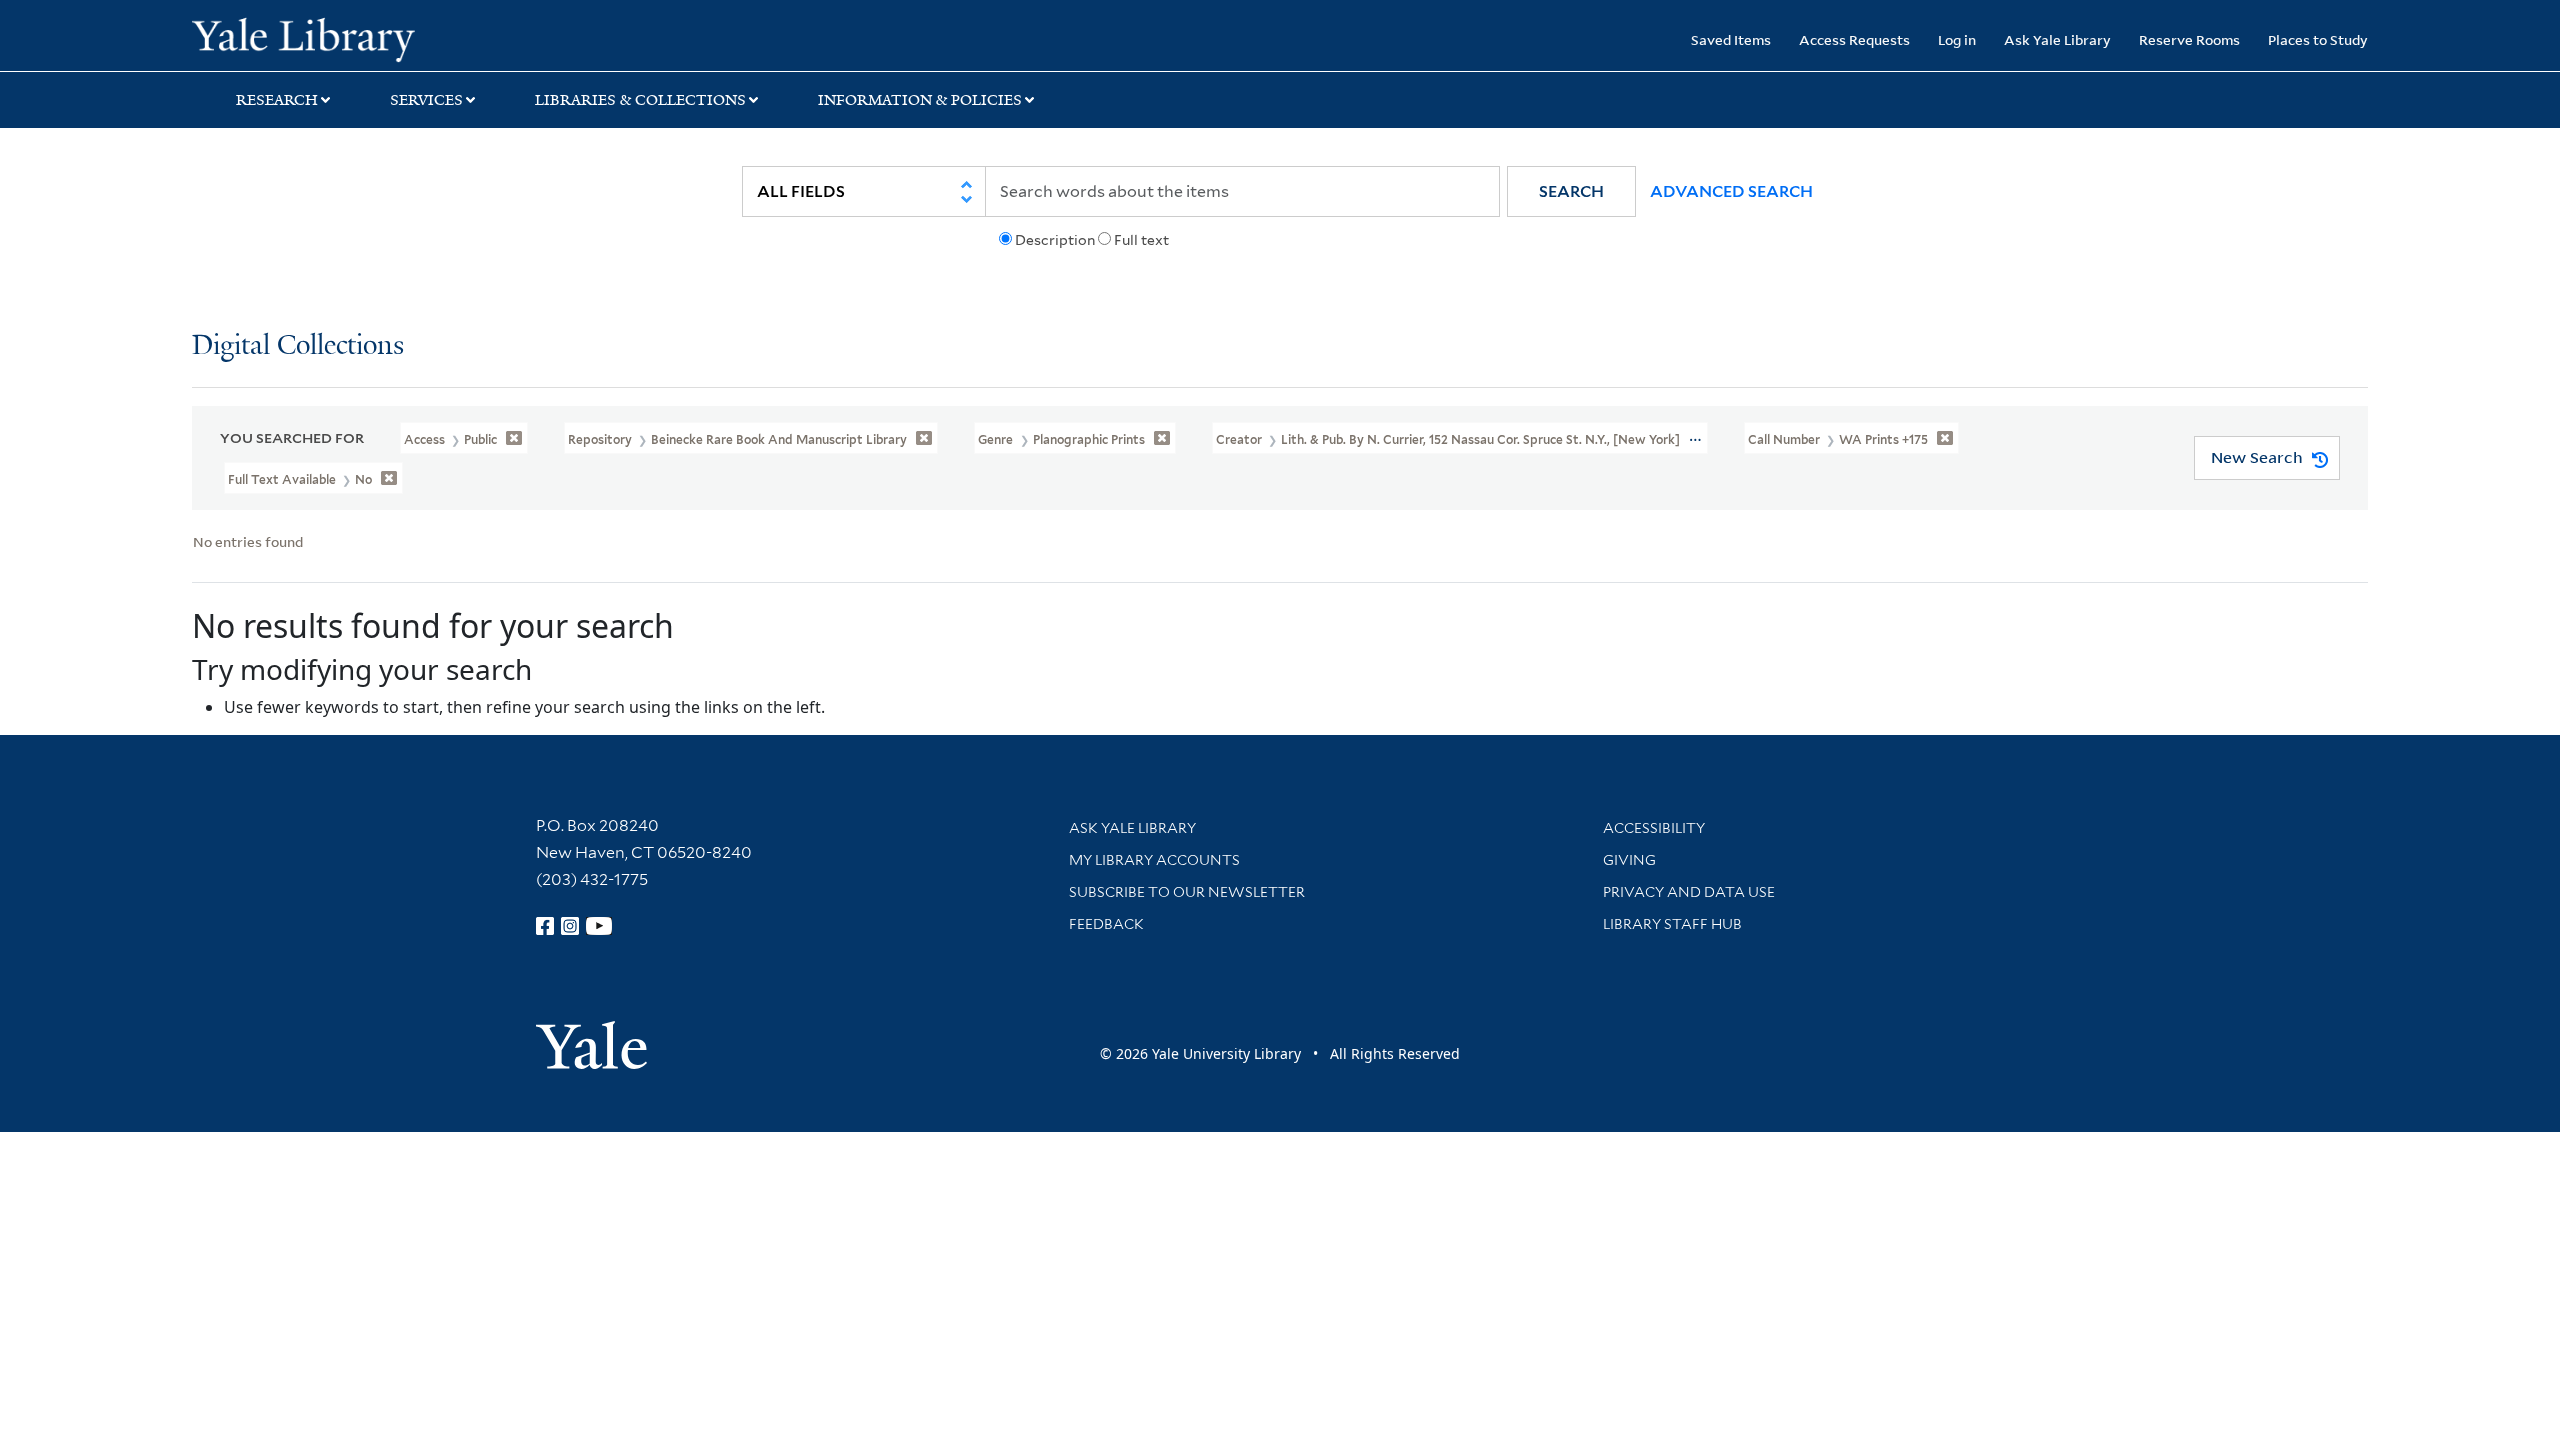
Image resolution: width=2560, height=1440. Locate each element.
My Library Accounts (1154, 860)
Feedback (1106, 924)
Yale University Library (355, 38)
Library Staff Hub (1672, 924)
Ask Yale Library (2057, 39)
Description (1055, 240)
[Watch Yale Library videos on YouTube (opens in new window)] (599, 926)
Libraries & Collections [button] (640, 100)
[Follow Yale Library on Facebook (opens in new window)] (545, 926)
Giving (1629, 860)
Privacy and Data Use (1689, 892)
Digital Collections (298, 346)
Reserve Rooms (2189, 39)
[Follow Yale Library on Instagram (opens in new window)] (570, 926)
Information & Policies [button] (920, 100)
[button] (1571, 191)
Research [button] (277, 100)
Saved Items (1731, 39)
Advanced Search (1731, 191)
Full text (1141, 240)
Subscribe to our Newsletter (1187, 892)
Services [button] (426, 100)
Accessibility (1654, 828)
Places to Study (2318, 39)
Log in (1957, 39)
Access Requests (1854, 39)
